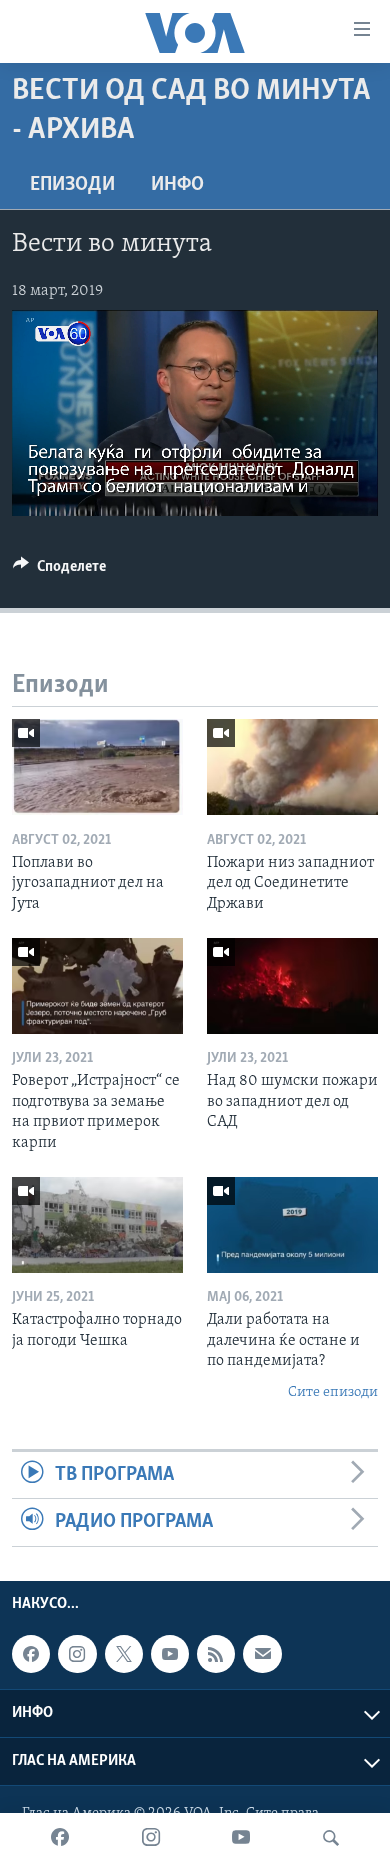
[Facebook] (60, 1838)
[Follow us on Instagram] (77, 1654)
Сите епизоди (333, 1392)
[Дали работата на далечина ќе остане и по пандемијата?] (292, 1225)
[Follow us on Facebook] (31, 1654)
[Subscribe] (262, 1654)
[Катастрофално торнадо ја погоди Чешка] (97, 1225)
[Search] (331, 1838)
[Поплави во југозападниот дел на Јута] (97, 767)
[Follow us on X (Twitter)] (124, 1654)
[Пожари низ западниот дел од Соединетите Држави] (292, 767)
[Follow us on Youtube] (170, 1654)
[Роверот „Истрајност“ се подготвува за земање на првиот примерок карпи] (97, 986)
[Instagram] (151, 1838)
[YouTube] (241, 1838)
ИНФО (177, 185)
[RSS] (216, 1654)
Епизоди (72, 185)
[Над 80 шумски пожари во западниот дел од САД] (292, 986)
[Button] (59, 571)
